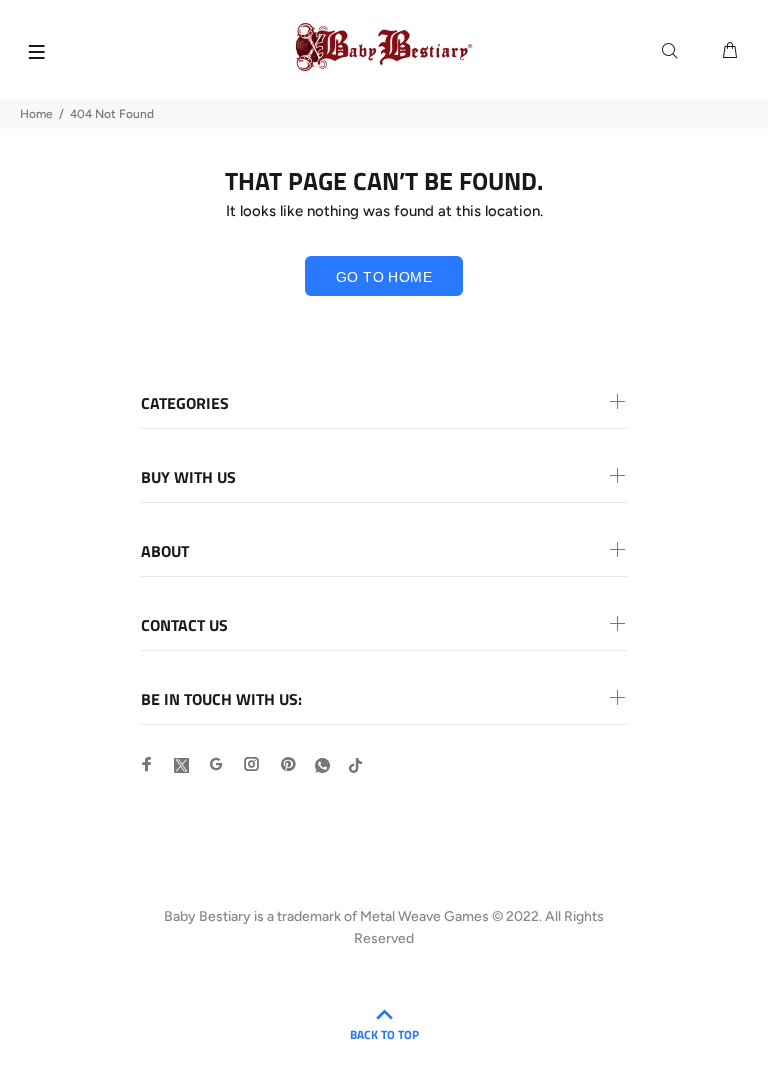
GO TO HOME (384, 277)
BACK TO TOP (384, 1034)
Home (36, 114)
